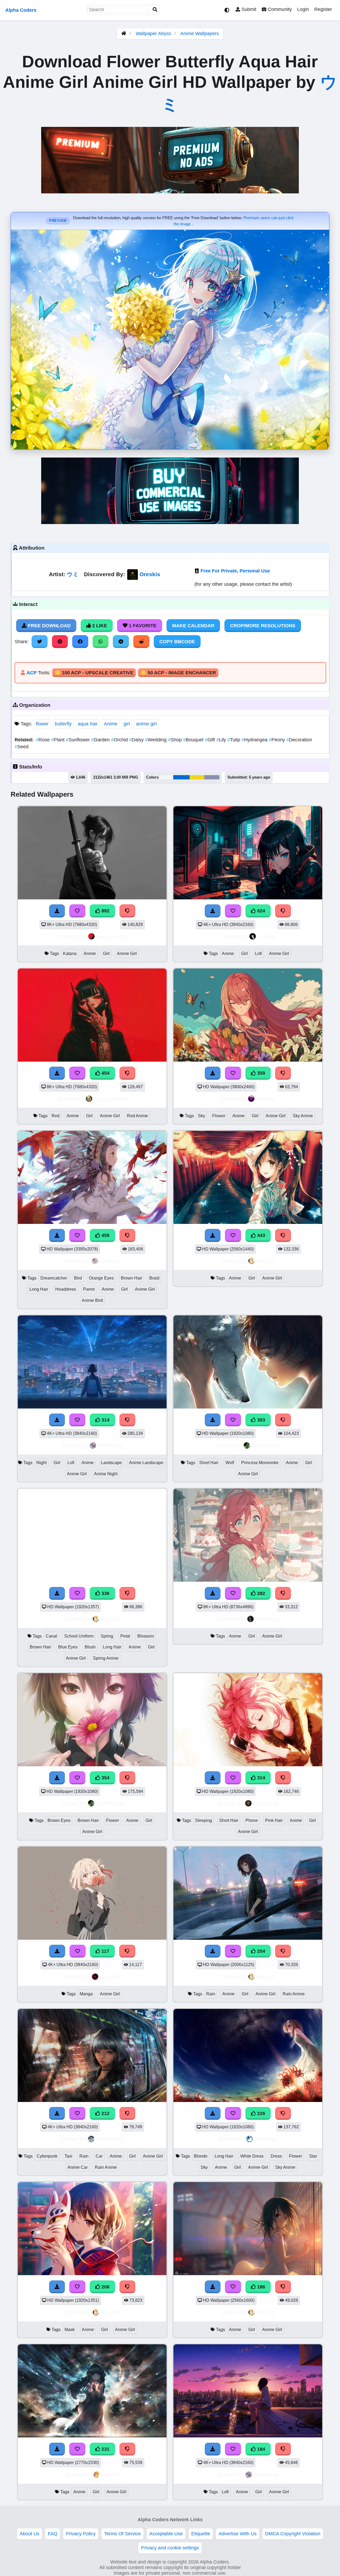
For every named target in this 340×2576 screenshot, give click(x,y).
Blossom (146, 1636)
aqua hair (88, 724)
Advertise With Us (238, 2534)
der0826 (110, 1977)
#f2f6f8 (166, 777)
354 (105, 1778)
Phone (252, 1820)
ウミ (73, 574)
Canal (51, 1636)
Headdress (66, 1289)
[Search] (155, 10)
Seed (22, 747)
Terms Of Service (122, 2534)
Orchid (120, 740)
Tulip (234, 740)
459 (105, 1235)
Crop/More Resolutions (263, 626)
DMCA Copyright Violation (293, 2534)
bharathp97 (110, 2139)
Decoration (299, 740)
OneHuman (266, 1445)
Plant (58, 740)
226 (260, 2113)
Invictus (266, 1099)
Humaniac (266, 1803)
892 (105, 911)
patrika (266, 936)
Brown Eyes (59, 1820)
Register (323, 9)
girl (127, 724)
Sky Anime (303, 1116)
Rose (43, 740)
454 (105, 1073)
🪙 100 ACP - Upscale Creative (94, 673)
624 (260, 911)
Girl (106, 953)
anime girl (146, 724)
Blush (90, 1647)
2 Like (99, 626)
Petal (125, 1636)
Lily (222, 740)
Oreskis (150, 574)
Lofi (258, 953)
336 (105, 1593)
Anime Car (78, 2167)
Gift (211, 740)
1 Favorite (142, 626)
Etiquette (201, 2534)
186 (260, 2287)
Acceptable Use (166, 2534)
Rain (211, 1994)
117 (105, 1951)
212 (105, 2113)
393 (260, 1420)
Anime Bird (92, 1300)
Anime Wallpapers (200, 34)
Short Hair (209, 1463)
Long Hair (39, 1289)
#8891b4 (212, 777)
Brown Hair (131, 1278)
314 (105, 1420)
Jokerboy (266, 2139)
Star (313, 2156)
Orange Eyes (101, 1278)
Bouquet (194, 740)
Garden (101, 740)
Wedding (156, 740)
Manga (86, 1994)
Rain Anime (294, 1994)
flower (42, 724)
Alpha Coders (21, 10)
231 (105, 2449)
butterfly (63, 724)
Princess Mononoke (260, 1463)
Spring (107, 1636)
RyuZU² (266, 1261)
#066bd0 (181, 777)
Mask (70, 2330)
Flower (219, 1116)
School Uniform (79, 1636)
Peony (278, 740)
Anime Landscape (146, 1463)
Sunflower (78, 740)
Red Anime (137, 1116)
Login (303, 9)
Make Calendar (193, 626)
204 (260, 1951)
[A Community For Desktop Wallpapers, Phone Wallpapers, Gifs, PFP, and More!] (124, 34)
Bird (78, 1278)
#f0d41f (197, 777)
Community (279, 9)
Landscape (111, 1463)
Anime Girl (127, 953)
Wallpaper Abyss (153, 34)
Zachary (110, 1261)
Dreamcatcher (54, 1278)
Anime (111, 724)
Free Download (49, 626)
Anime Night (106, 1474)
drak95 (110, 2475)
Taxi (68, 2156)
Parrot (89, 1289)
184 (260, 2449)
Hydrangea (255, 740)
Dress (276, 2156)
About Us (29, 2534)
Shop (175, 740)
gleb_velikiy (111, 936)
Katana (70, 953)
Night (41, 1463)
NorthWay (110, 1445)
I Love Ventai (110, 1099)
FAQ (53, 2534)
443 (260, 1235)
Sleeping (203, 1820)
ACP (32, 673)
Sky (201, 1116)
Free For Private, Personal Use (235, 571)
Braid (154, 1278)
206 (105, 2287)
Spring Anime (106, 1658)
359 (260, 1073)
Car (99, 2156)
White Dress (252, 2156)
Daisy (137, 740)
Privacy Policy (81, 2534)
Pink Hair (274, 1820)
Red (56, 1116)
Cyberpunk (47, 2156)
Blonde (201, 2156)
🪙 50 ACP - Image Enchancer (178, 673)
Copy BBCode (177, 642)
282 (260, 1593)
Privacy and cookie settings (170, 2548)
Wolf (230, 1463)
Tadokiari (267, 1619)
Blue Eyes (68, 1647)
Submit (248, 9)
